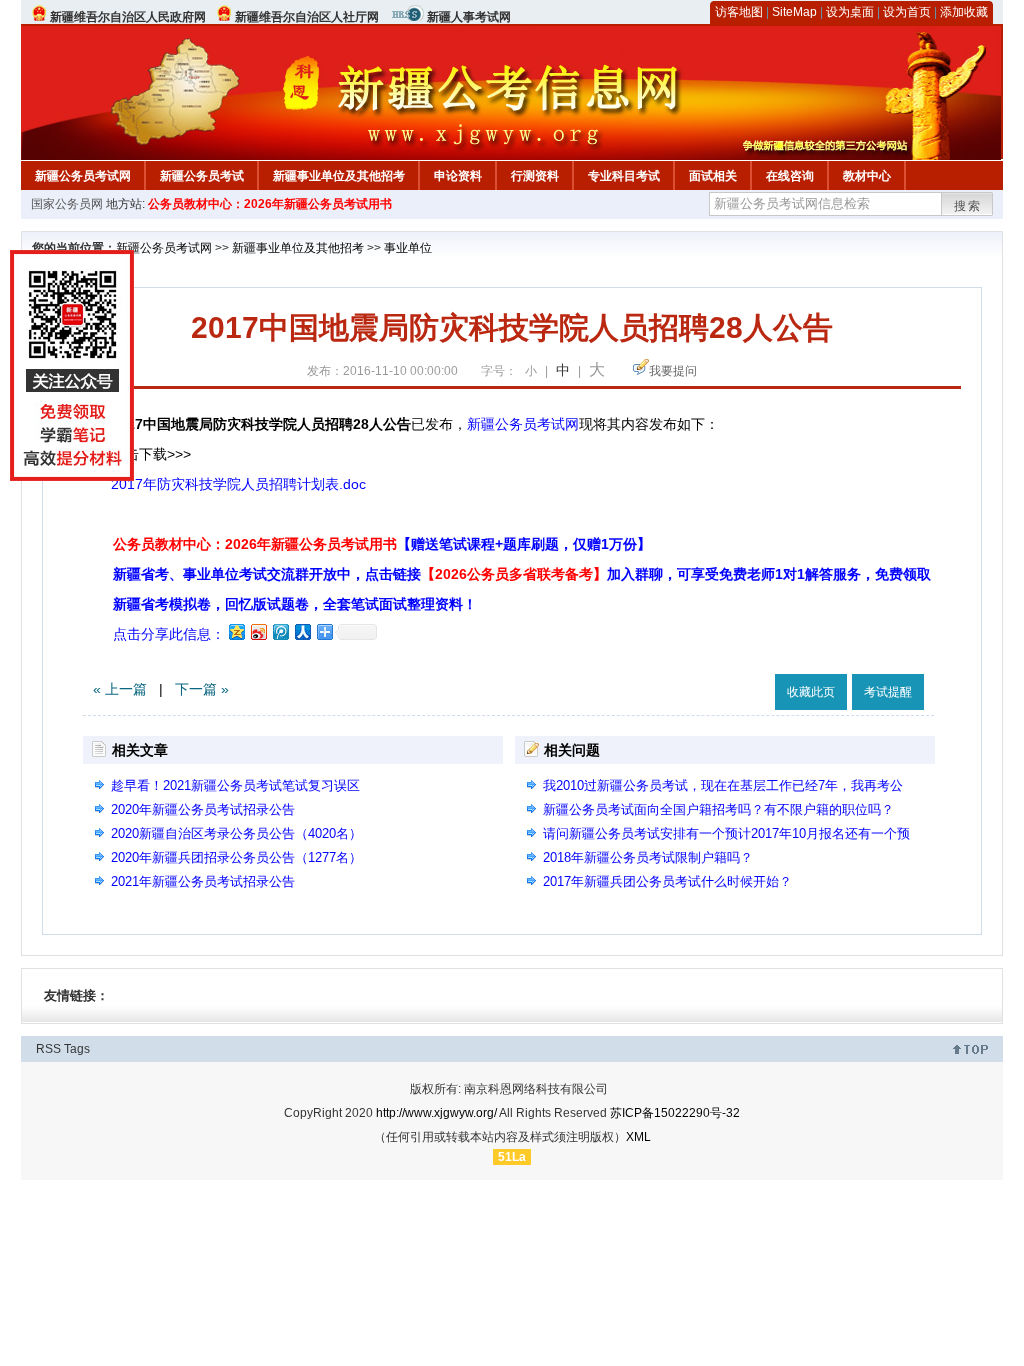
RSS (48, 1049)
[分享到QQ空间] (236, 631)
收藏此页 (811, 692)
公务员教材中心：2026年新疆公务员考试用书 (270, 204)
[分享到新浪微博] (258, 631)
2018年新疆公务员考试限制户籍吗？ (648, 857)
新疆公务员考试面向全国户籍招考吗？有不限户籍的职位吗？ (718, 809)
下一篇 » (202, 689)
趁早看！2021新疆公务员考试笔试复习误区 (235, 785)
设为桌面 (850, 12)
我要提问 (673, 371)
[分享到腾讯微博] (280, 631)
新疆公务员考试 (202, 176)
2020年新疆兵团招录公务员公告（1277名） (236, 857)
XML (638, 1137)
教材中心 (867, 176)
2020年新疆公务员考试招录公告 (203, 809)
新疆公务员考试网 (83, 176)
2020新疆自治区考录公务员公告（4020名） (236, 833)
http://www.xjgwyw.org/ (436, 1113)
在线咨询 (790, 176)
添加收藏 (964, 12)
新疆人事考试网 (469, 17)
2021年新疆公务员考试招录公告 (203, 881)
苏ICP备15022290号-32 (675, 1113)
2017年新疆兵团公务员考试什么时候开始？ (667, 881)
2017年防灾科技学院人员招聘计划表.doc (238, 484)
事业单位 (408, 248)
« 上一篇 (120, 689)
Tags (77, 1049)
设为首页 (907, 12)
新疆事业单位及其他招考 (339, 176)
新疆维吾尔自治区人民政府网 (128, 17)
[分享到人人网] (302, 631)
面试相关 (713, 176)
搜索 (968, 206)
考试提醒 (888, 692)
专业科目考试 (624, 176)
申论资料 (458, 176)
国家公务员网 (67, 204)
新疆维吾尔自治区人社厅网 (307, 17)
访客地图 (739, 12)
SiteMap (794, 12)
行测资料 (535, 176)
